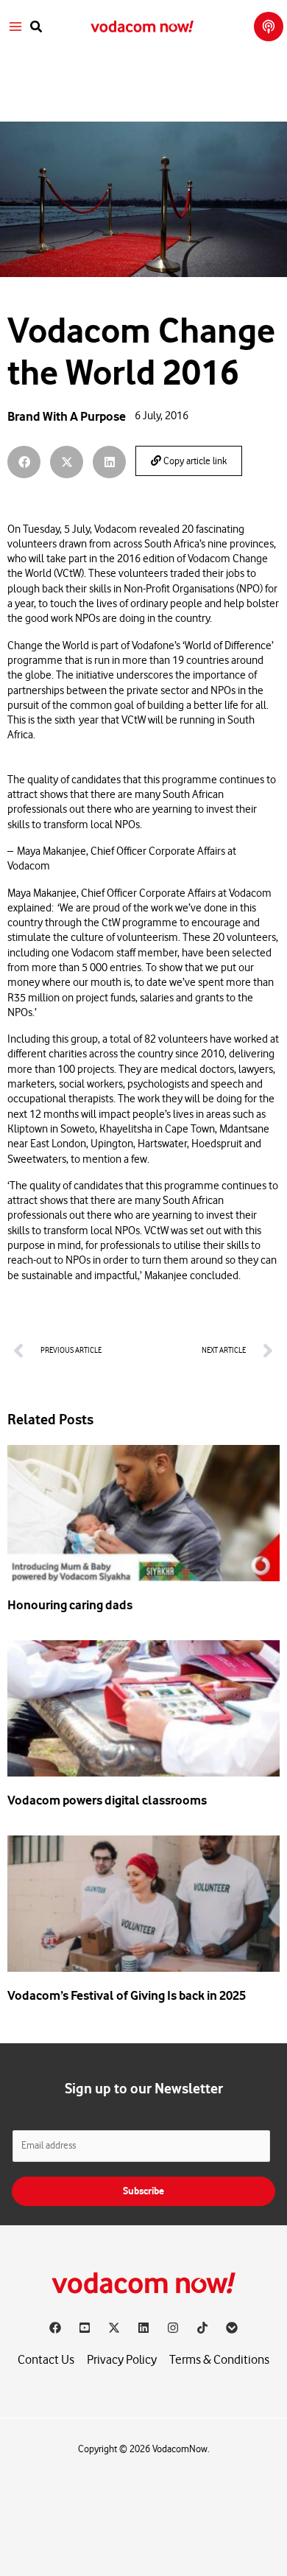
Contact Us (46, 2360)
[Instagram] (173, 2328)
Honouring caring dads (70, 1605)
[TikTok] (202, 2328)
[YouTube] (85, 2328)
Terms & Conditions (219, 2360)
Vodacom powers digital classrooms (107, 1800)
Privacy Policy (122, 2360)
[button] (37, 27)
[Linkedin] (143, 2328)
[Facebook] (55, 2328)
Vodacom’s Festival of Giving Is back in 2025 (127, 1995)
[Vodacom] (232, 2328)
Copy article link (194, 461)
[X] (114, 2328)
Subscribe (143, 2191)
